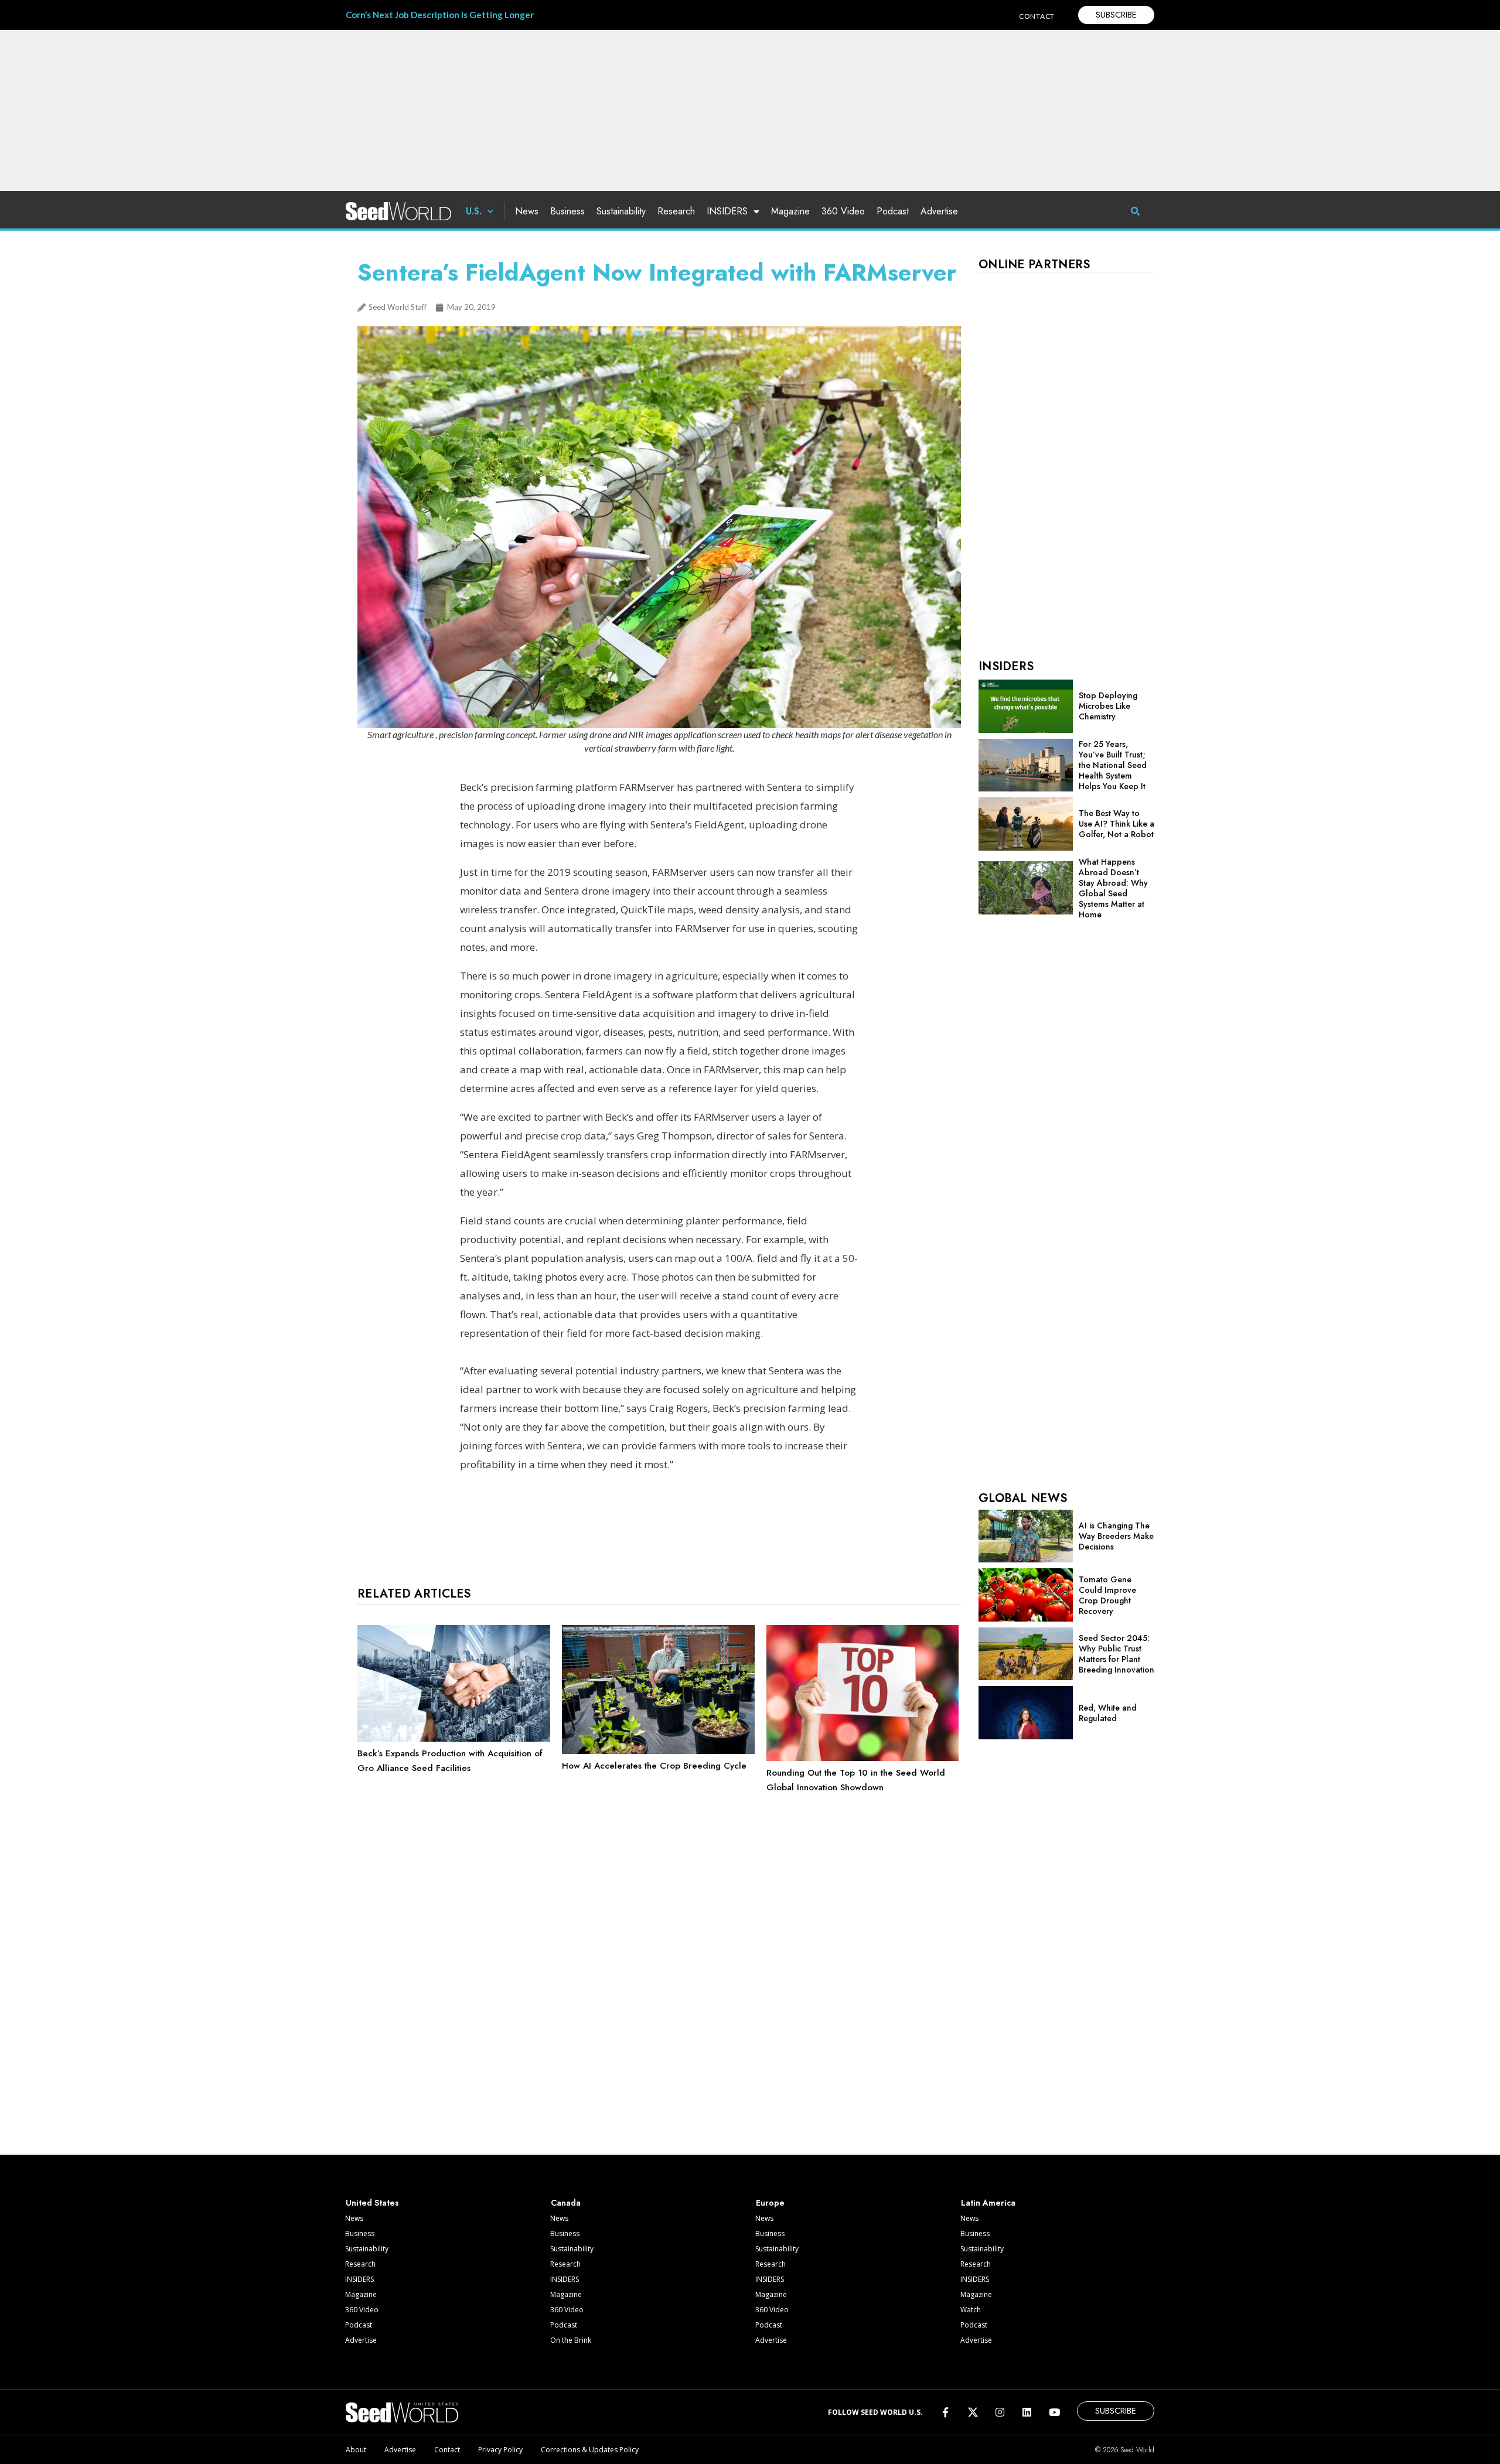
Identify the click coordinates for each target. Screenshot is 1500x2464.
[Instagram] (1000, 2412)
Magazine (790, 211)
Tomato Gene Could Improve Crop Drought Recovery (1107, 1595)
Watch (971, 2310)
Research (676, 211)
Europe (770, 2203)
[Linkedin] (1027, 2412)
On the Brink (571, 2340)
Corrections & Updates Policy (590, 2450)
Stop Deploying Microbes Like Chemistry (1108, 706)
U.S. (474, 211)
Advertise (939, 211)
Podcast (893, 211)
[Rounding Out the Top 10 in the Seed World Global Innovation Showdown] (863, 1758)
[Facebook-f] (945, 2412)
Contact (447, 2450)
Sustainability (621, 211)
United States (372, 2203)
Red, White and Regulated (1108, 1713)
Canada (566, 2203)
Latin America (988, 2203)
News (527, 211)
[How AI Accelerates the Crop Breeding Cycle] (658, 1751)
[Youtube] (1054, 2412)
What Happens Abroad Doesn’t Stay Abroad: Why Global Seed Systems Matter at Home (1113, 888)
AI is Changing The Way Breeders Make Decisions (1116, 1536)
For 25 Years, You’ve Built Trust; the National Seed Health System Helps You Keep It (1113, 765)
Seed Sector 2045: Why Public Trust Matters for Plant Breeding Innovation (1117, 1654)
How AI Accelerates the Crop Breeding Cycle (654, 1766)
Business (567, 211)
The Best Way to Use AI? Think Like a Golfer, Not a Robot (1117, 824)
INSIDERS (727, 211)
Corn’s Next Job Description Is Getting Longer (440, 15)
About (356, 2450)
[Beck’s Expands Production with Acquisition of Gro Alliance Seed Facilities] (454, 1739)
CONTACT (1037, 16)
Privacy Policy (500, 2450)
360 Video (843, 211)
